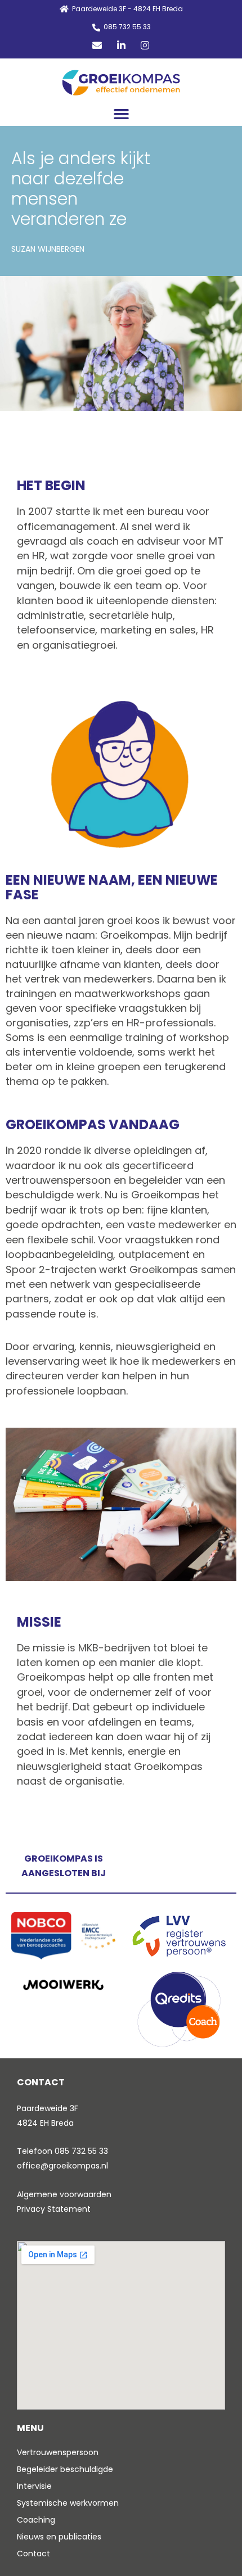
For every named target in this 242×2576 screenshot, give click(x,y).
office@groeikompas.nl (62, 2166)
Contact (33, 2554)
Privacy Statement (54, 2209)
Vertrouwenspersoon (58, 2452)
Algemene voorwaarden (64, 2194)
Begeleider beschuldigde (65, 2469)
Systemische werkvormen (68, 2503)
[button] (121, 114)
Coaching (36, 2520)
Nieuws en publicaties (59, 2537)
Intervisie (34, 2486)
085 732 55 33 (81, 2151)
